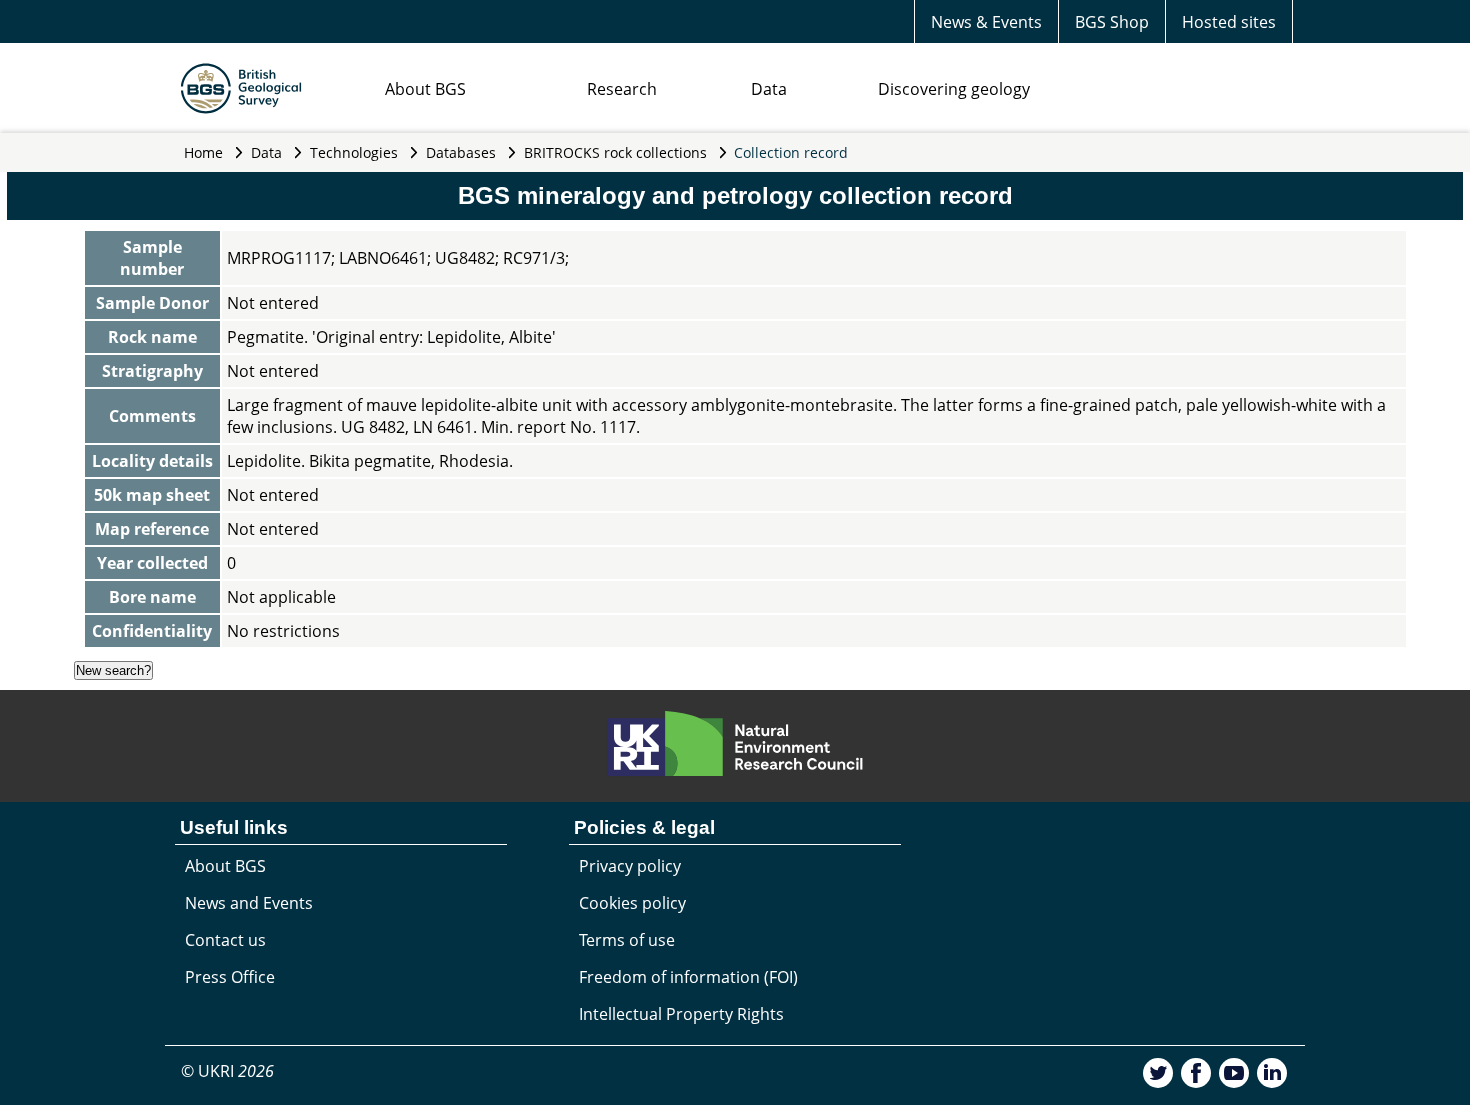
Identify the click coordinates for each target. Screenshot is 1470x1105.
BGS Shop (1112, 22)
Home (203, 152)
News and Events (249, 903)
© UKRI (227, 1071)
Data (769, 89)
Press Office (230, 977)
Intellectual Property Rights (681, 1014)
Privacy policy (630, 866)
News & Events (986, 22)
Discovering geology (954, 89)
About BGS (425, 89)
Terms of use (627, 940)
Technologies (354, 152)
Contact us (225, 940)
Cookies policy (632, 903)
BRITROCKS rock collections (615, 152)
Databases (461, 152)
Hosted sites (1229, 22)
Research (622, 89)
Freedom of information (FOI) (688, 977)
